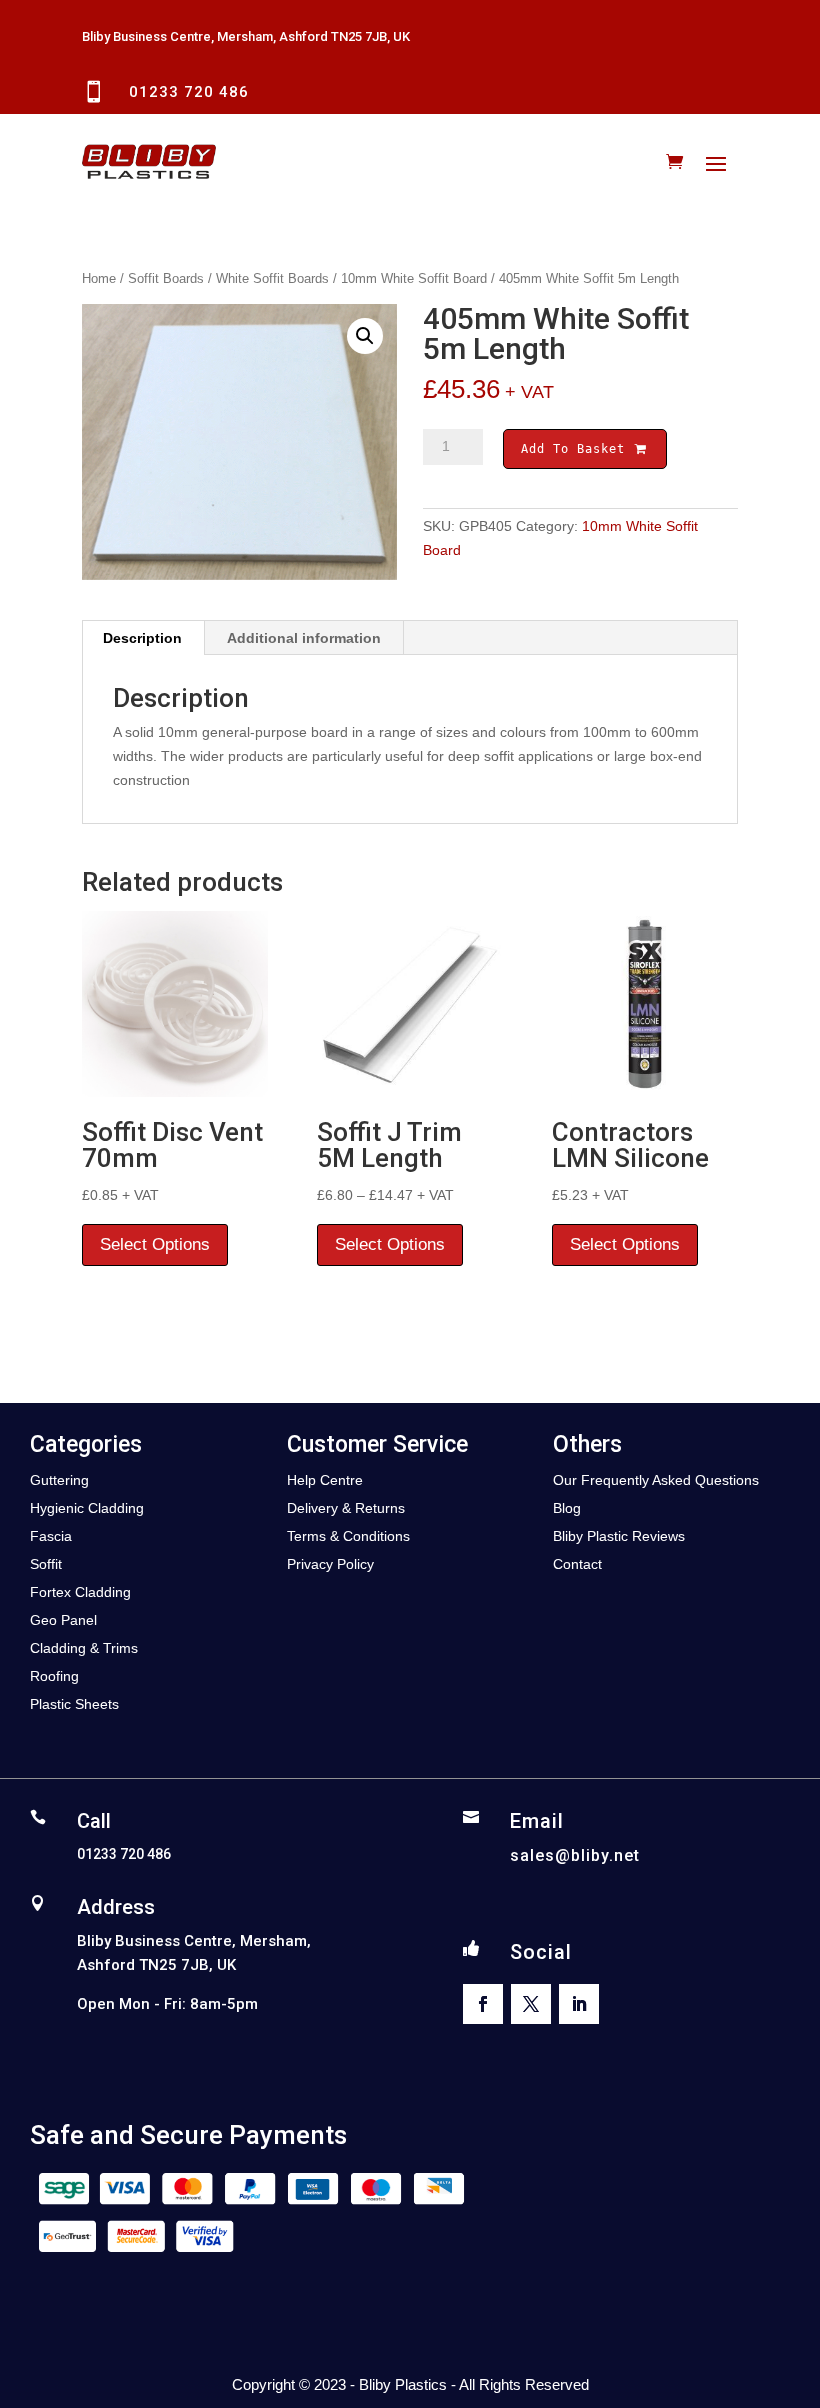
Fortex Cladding (80, 1592)
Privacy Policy (330, 1564)
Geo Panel (63, 1620)
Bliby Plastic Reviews (619, 1536)
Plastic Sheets (74, 1704)
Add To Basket (577, 449)
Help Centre (325, 1480)
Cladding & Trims (84, 1648)
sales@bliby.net (575, 1855)
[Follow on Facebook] (483, 2004)
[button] (365, 336)
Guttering (59, 1480)
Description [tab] (142, 638)
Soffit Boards (166, 278)
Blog (567, 1508)
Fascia (51, 1536)
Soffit (46, 1564)
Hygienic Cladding (87, 1508)
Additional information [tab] (304, 638)
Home (99, 278)
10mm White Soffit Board (414, 278)
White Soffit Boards (272, 278)
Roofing (54, 1676)
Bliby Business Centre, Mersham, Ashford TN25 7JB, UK (246, 36)
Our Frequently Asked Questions (656, 1480)
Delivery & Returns (346, 1508)
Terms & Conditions (348, 1536)
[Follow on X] (531, 2004)
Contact (577, 1564)
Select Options (155, 1244)
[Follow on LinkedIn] (579, 2004)
